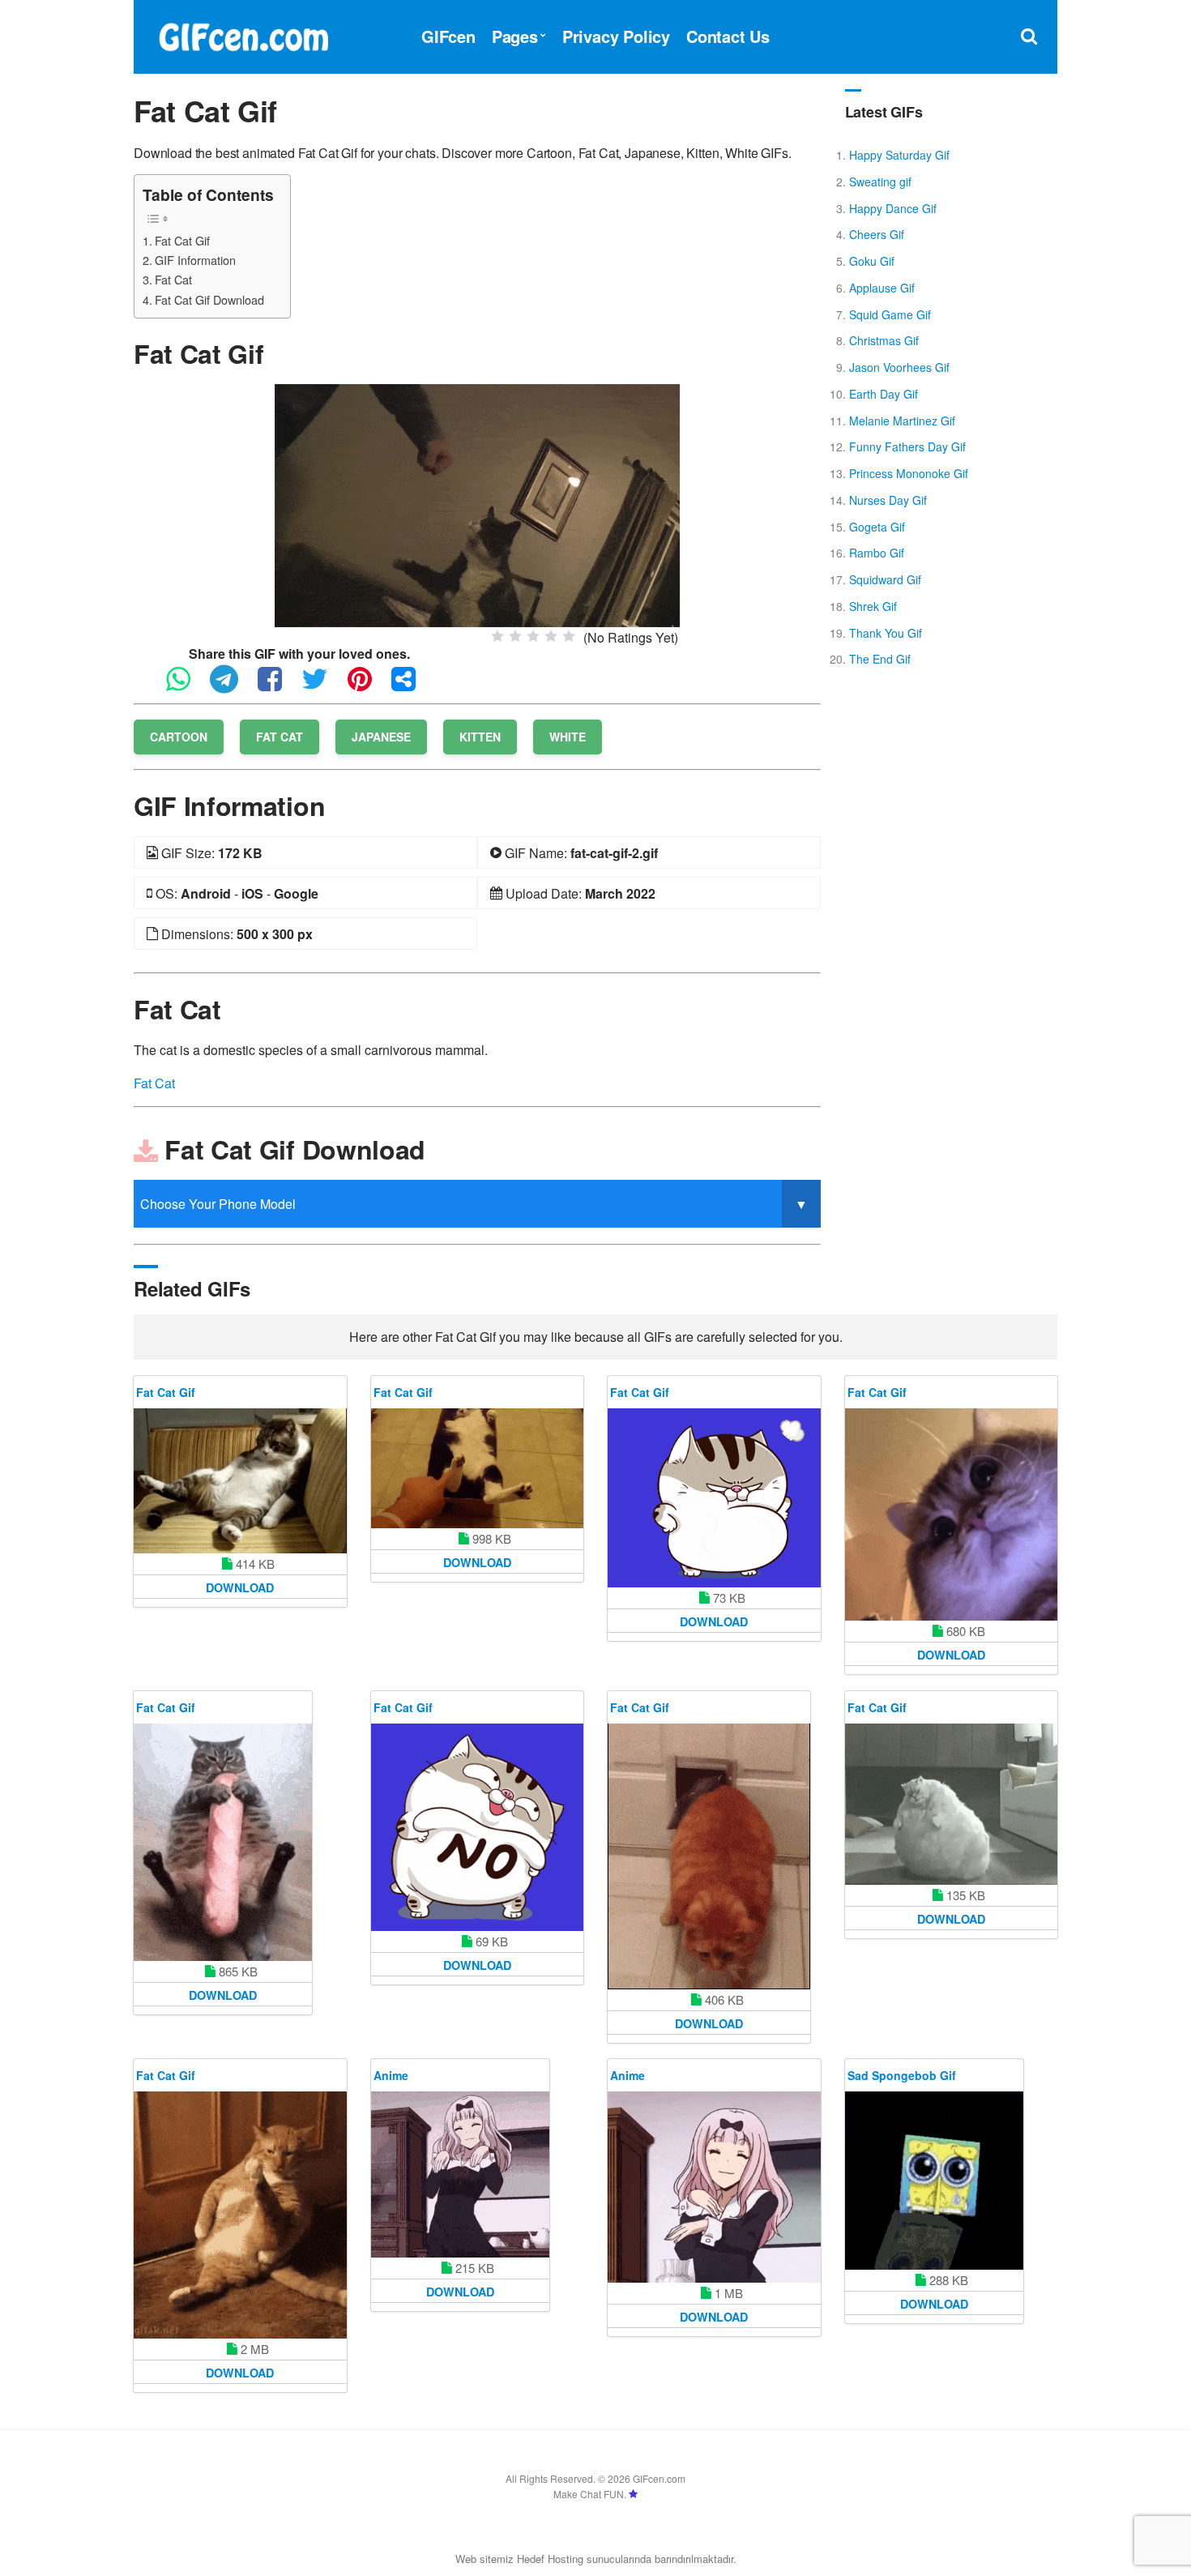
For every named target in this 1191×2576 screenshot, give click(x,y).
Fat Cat (173, 279)
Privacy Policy (616, 36)
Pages (515, 36)
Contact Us (728, 36)
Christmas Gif (884, 340)
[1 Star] (497, 636)
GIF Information (195, 260)
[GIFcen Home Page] (243, 34)
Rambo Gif (877, 553)
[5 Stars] (569, 636)
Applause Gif (882, 288)
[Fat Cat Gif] (477, 504)
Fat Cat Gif (182, 240)
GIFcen (448, 36)
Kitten (480, 737)
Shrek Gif (873, 606)
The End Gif (880, 659)
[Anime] (460, 2174)
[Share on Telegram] (232, 686)
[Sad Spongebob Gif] (934, 2181)
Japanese (381, 737)
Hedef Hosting (550, 2559)
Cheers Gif (877, 234)
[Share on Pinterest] (368, 686)
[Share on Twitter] (323, 686)
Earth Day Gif (884, 394)
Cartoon (179, 737)
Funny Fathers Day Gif (907, 446)
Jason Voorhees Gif (899, 367)
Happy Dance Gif (893, 208)
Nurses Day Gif (888, 500)
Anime (391, 2075)
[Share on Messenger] (412, 686)
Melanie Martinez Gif (902, 421)
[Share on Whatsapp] (186, 686)
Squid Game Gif (890, 314)
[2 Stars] (515, 636)
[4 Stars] (551, 636)
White (568, 737)
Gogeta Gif (877, 527)
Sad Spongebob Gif (902, 2075)
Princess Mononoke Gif (909, 473)
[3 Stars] (533, 636)
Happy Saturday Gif (899, 155)
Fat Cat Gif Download (209, 299)
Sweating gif (880, 182)
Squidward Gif (885, 579)
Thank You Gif (886, 633)
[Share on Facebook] (278, 686)
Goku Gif (872, 261)
